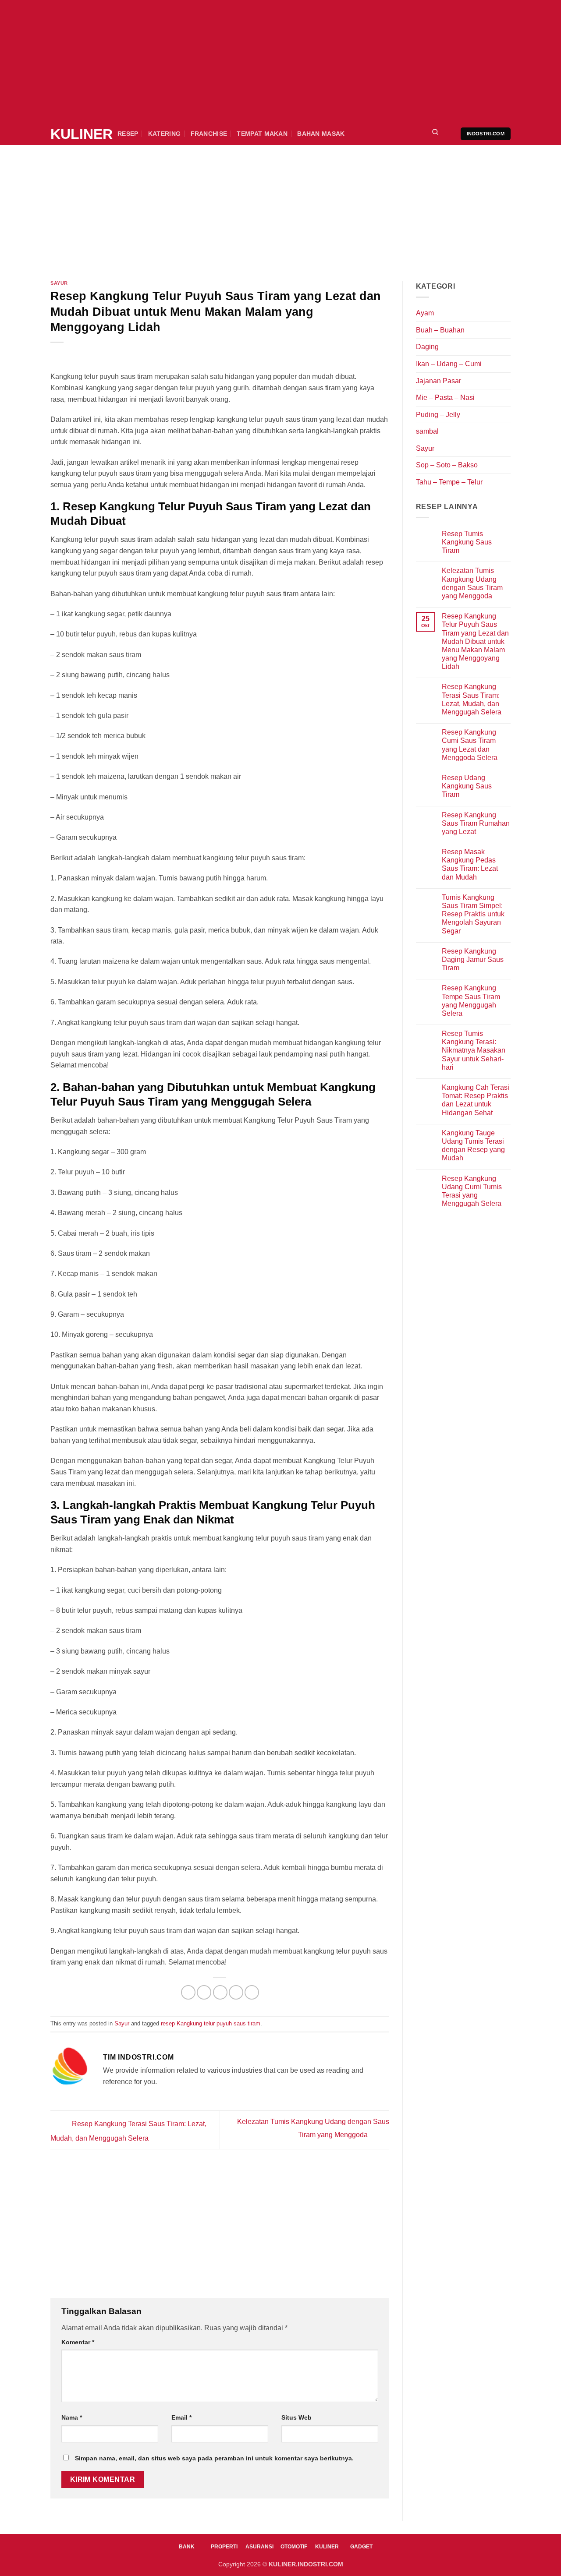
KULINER (77, 134)
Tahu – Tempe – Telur (449, 482)
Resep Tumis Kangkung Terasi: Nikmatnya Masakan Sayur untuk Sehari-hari (474, 1050)
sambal (427, 431)
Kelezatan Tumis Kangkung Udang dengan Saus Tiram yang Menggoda (472, 583)
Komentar (78, 2342)
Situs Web (296, 2417)
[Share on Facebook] (188, 1992)
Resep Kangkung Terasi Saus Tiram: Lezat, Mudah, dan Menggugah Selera (472, 699)
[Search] (435, 134)
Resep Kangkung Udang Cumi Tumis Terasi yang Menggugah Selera (472, 1191)
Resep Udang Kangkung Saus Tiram (467, 786)
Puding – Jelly (438, 415)
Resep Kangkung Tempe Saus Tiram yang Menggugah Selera (471, 1001)
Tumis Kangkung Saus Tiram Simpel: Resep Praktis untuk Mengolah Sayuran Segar (473, 914)
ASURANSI (259, 2547)
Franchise (209, 134)
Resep (128, 134)
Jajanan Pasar (439, 381)
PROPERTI (224, 2547)
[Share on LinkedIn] (252, 1992)
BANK (187, 2547)
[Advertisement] (263, 61)
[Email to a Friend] (220, 1992)
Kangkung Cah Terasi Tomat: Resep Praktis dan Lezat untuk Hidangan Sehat (476, 1100)
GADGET (361, 2547)
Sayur (59, 283)
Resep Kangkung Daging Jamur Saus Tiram (473, 959)
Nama (72, 2417)
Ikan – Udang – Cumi (449, 364)
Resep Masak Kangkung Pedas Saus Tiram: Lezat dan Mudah (470, 864)
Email (181, 2417)
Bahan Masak (321, 134)
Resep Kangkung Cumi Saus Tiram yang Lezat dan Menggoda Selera (470, 745)
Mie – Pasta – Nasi (445, 398)
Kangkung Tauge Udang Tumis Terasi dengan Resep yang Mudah (473, 1146)
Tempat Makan (262, 134)
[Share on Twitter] (204, 1992)
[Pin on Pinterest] (236, 1992)
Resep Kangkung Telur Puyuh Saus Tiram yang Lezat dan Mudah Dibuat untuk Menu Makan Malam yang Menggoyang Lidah (475, 641)
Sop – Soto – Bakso (447, 465)
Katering (164, 134)
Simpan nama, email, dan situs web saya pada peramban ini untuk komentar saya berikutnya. (214, 2458)
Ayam (425, 313)
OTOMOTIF (294, 2547)
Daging (427, 347)
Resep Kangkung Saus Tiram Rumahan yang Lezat (476, 823)
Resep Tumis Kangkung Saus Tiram (467, 542)
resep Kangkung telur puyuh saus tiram (211, 2023)
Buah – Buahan (440, 330)
